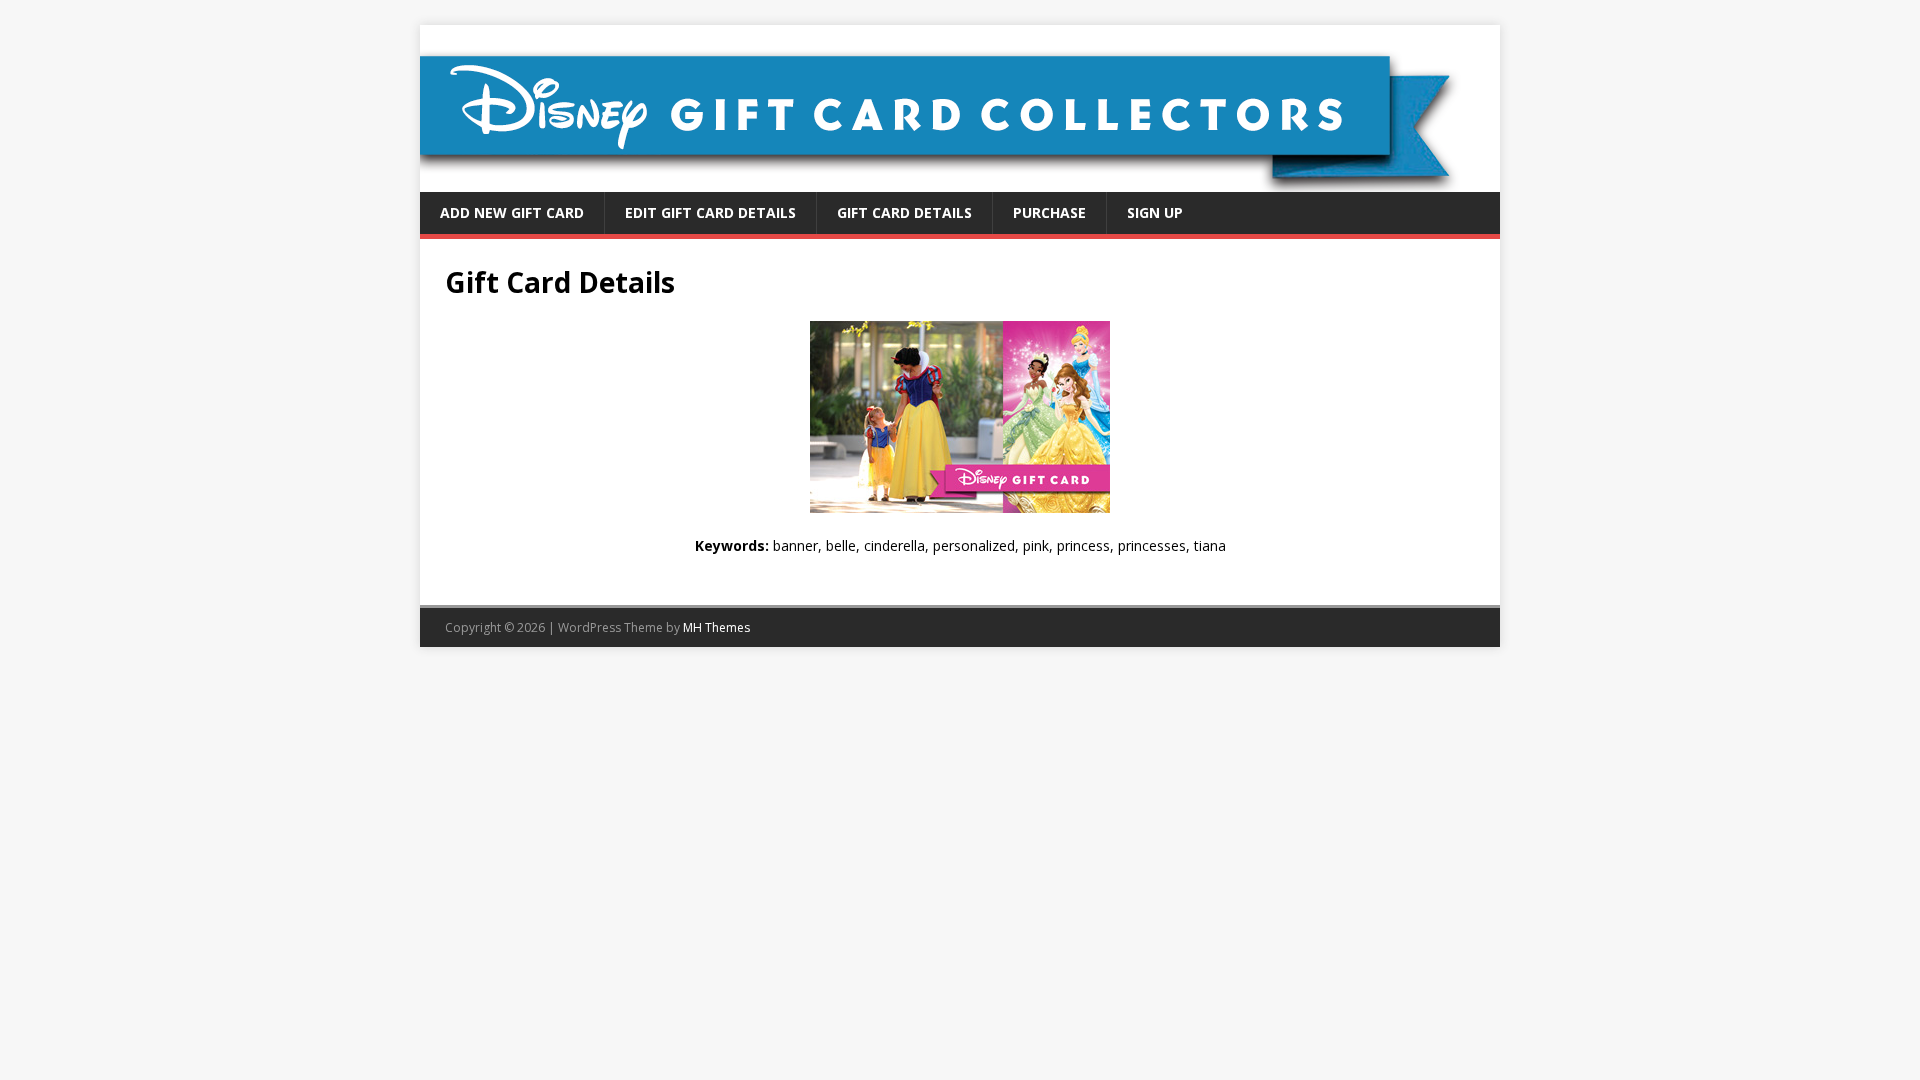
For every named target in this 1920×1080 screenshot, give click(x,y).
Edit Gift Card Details (710, 212)
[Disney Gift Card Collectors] (960, 180)
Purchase (1049, 212)
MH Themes (716, 627)
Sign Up (1155, 212)
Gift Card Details (904, 212)
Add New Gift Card (512, 212)
